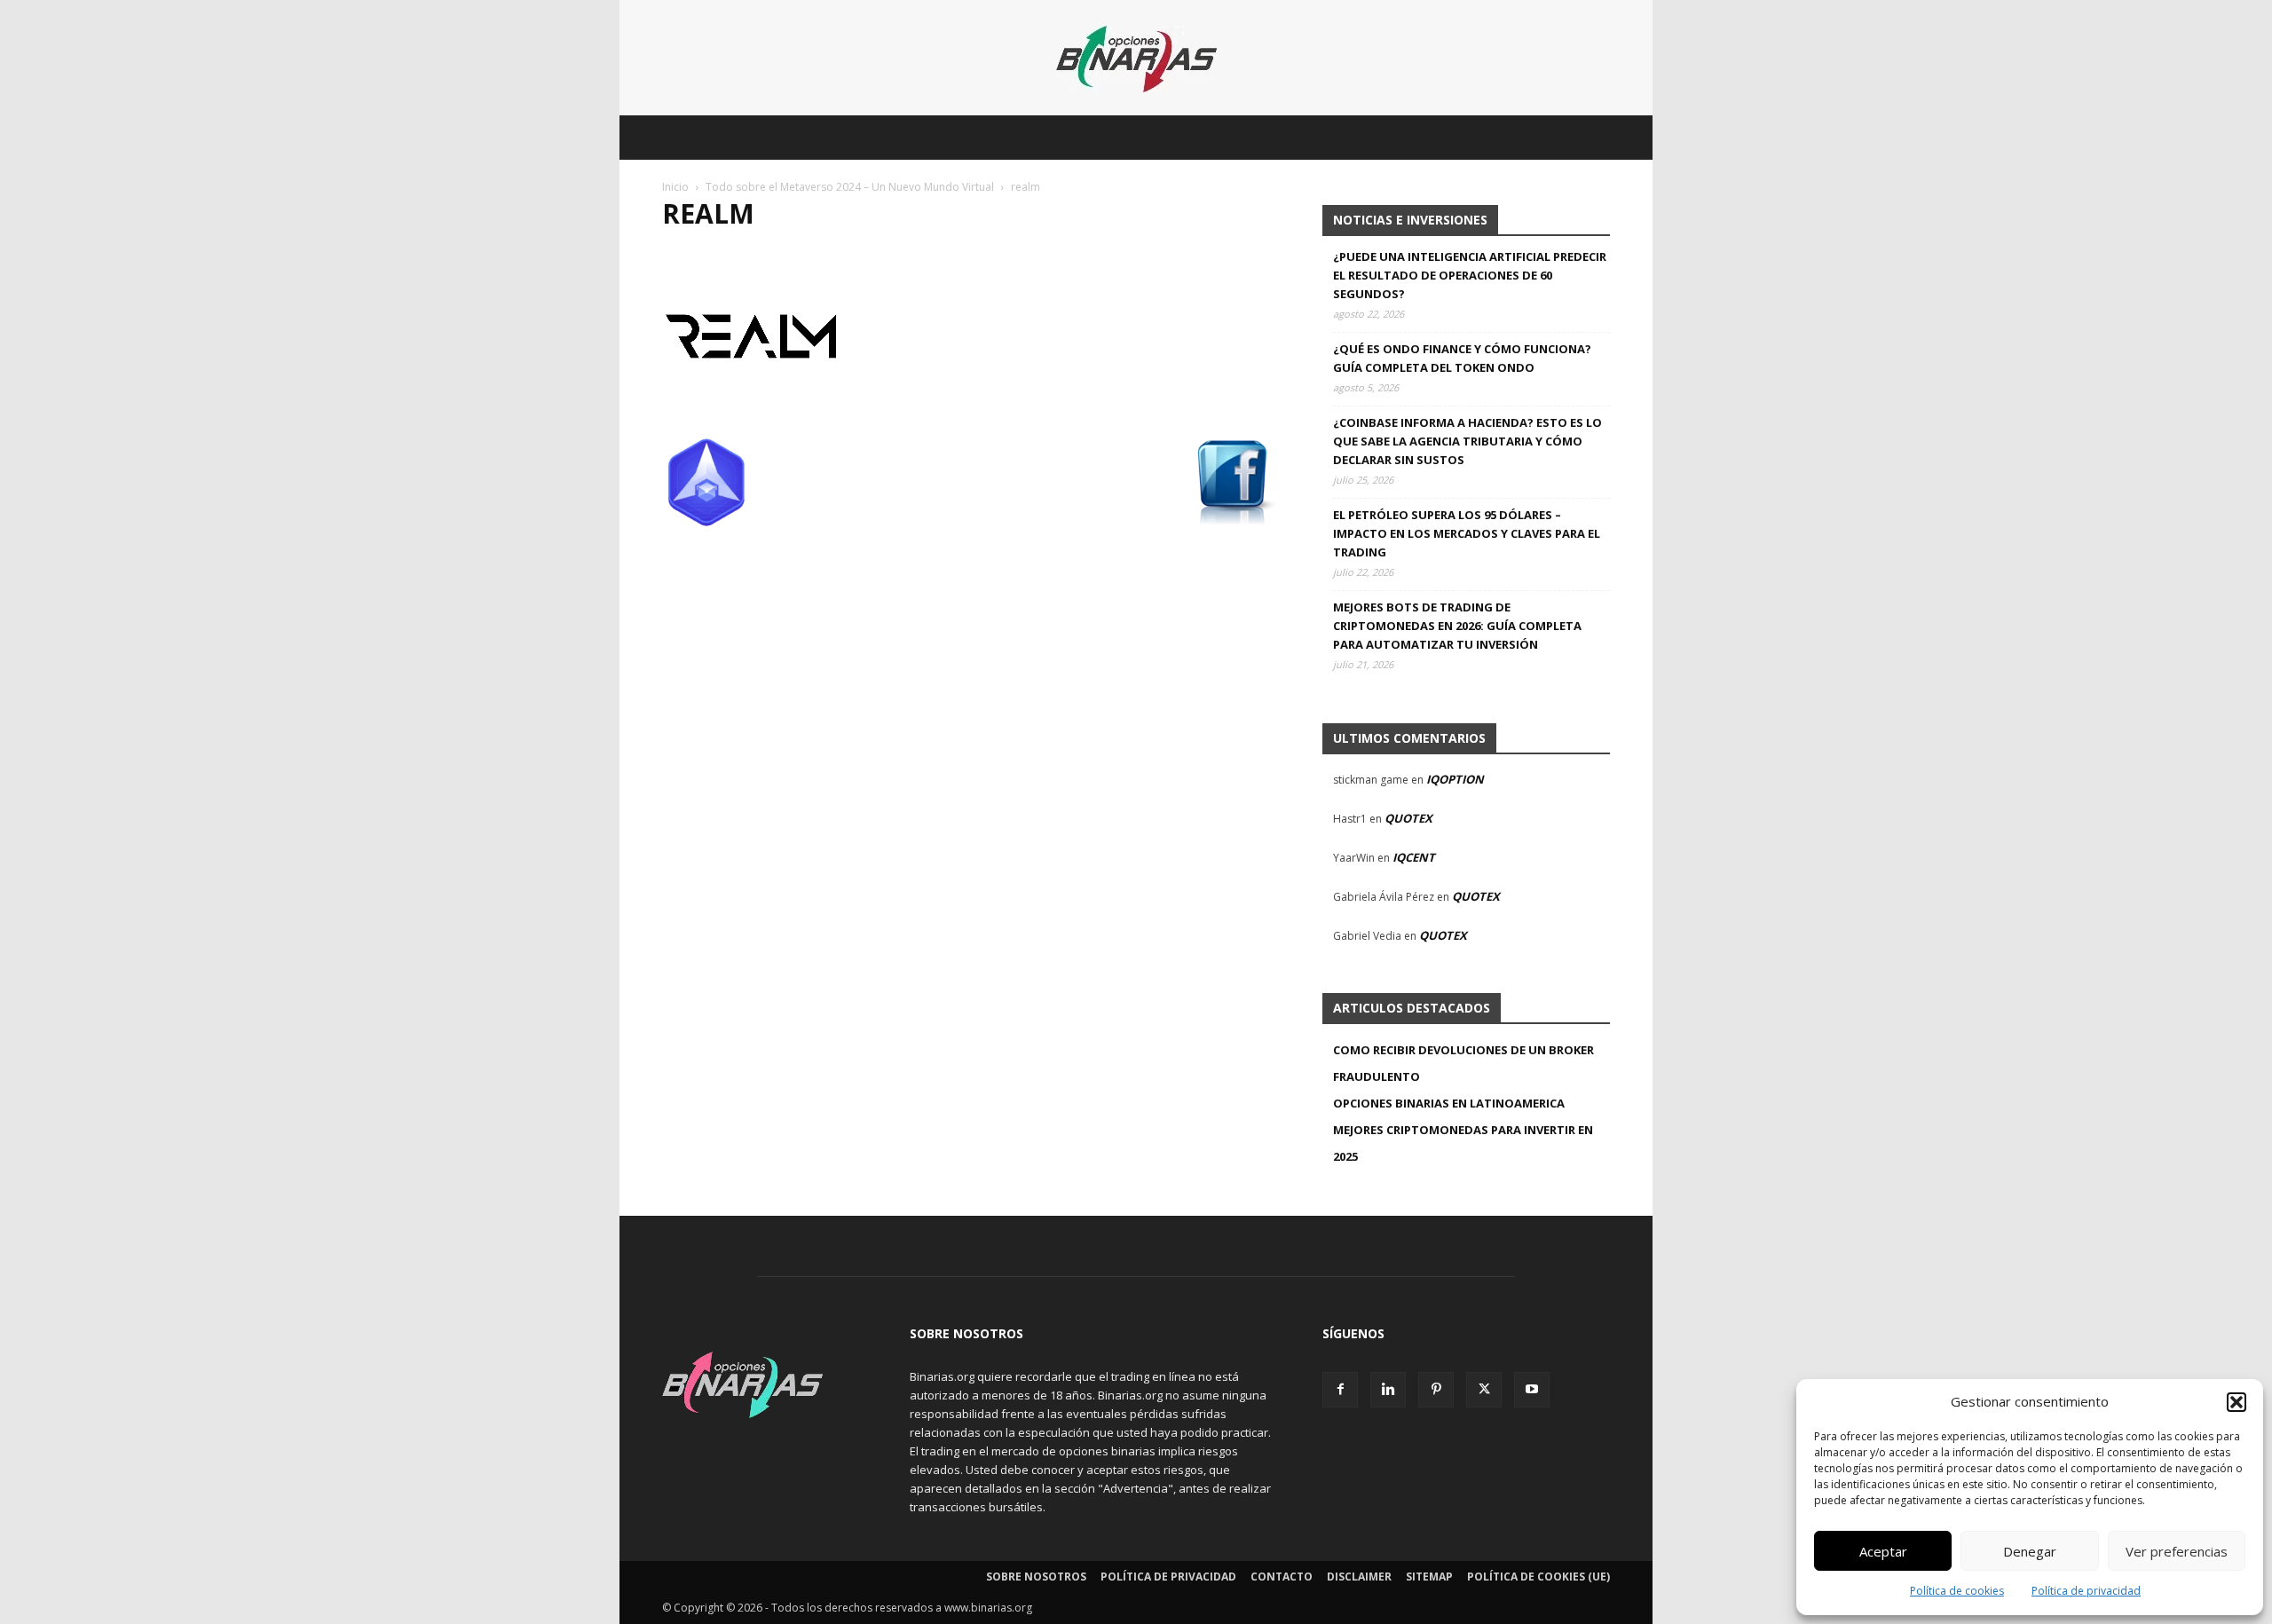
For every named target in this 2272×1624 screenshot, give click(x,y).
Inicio (675, 187)
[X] (1484, 1390)
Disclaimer (1359, 1577)
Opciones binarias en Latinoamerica (1449, 1103)
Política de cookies (1957, 1591)
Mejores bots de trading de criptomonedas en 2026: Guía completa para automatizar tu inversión (1457, 626)
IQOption (1455, 779)
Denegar (2030, 1551)
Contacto (1282, 1577)
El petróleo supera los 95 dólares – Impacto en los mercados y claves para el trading (1467, 533)
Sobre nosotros (1036, 1577)
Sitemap (1429, 1577)
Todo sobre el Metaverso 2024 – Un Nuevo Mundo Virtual (850, 187)
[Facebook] (1340, 1390)
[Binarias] (1136, 59)
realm (708, 213)
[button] (2236, 1402)
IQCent (1414, 857)
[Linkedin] (1388, 1390)
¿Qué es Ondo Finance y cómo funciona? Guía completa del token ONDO (1462, 358)
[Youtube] (1532, 1390)
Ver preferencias (2177, 1551)
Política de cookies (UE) (1538, 1577)
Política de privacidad (2086, 1591)
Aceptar (1883, 1551)
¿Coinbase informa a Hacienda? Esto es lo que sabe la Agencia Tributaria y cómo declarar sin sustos (1467, 441)
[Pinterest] (1436, 1390)
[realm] (751, 420)
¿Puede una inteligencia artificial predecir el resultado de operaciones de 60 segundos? (1470, 275)
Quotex (1408, 818)
